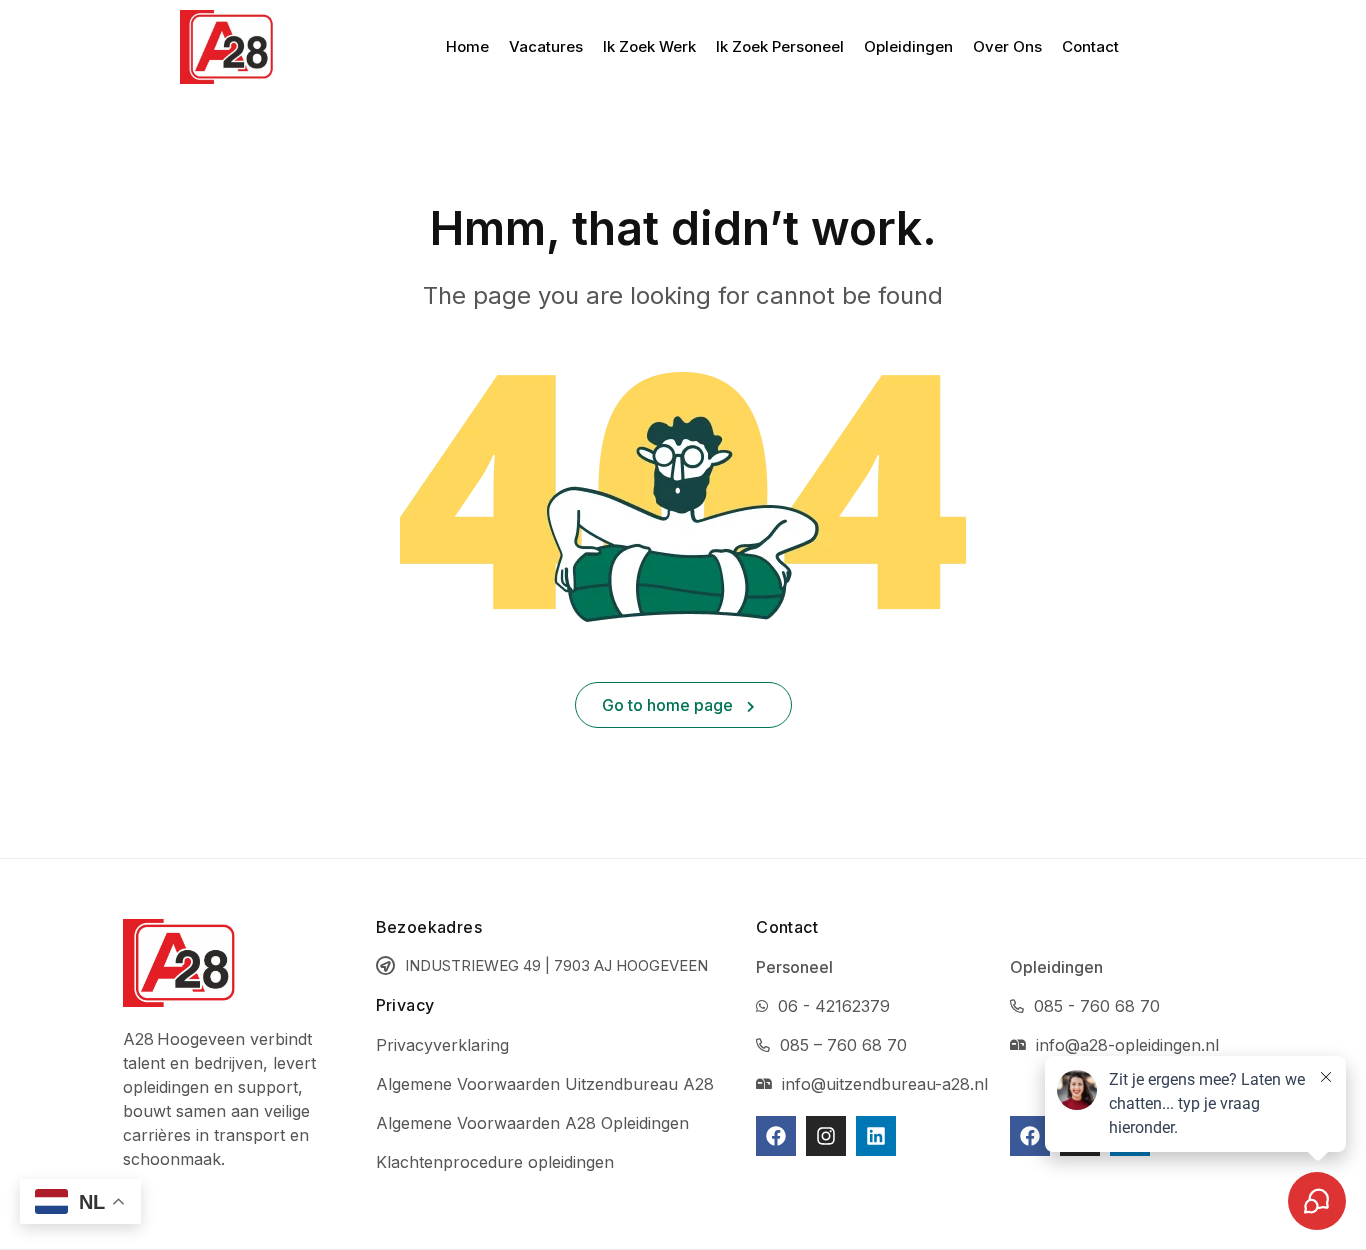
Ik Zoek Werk (649, 46)
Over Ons (1007, 46)
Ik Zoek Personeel (780, 46)
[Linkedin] (876, 1136)
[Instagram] (826, 1136)
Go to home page (669, 705)
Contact (1090, 46)
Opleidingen (908, 46)
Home (467, 46)
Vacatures (546, 46)
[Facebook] (776, 1136)
